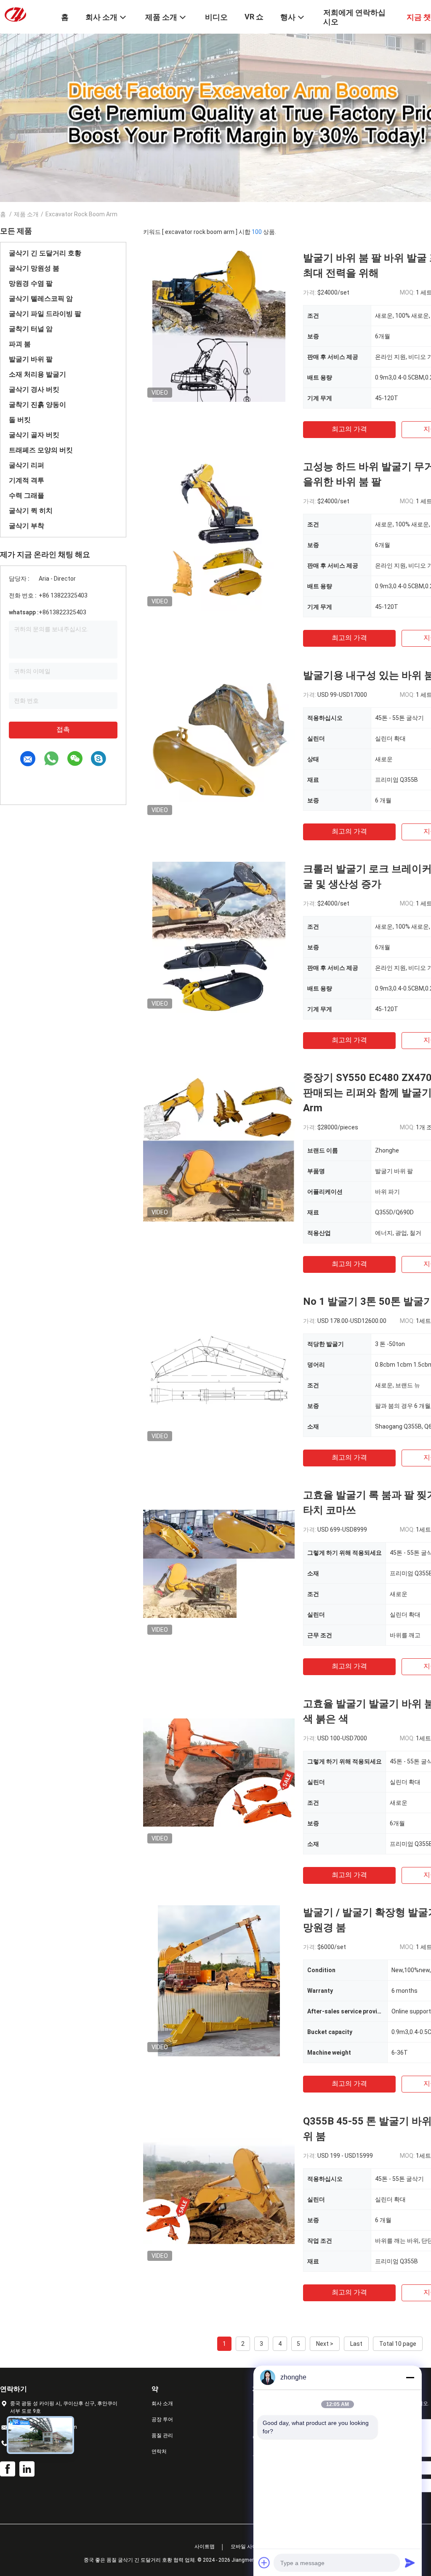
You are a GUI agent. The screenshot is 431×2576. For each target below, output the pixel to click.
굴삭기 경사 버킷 (34, 389)
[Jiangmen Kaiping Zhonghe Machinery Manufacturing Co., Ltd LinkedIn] (27, 2469)
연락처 (159, 2451)
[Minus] (410, 2377)
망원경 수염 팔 (31, 283)
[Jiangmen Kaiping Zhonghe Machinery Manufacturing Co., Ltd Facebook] (8, 2469)
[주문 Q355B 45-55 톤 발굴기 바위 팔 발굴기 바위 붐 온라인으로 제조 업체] (219, 2189)
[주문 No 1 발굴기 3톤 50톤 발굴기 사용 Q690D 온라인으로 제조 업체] (219, 1370)
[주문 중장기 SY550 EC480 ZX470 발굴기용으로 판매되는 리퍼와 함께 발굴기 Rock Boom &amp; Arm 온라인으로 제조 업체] (219, 1146)
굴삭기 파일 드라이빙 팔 (45, 314)
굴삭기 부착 (27, 526)
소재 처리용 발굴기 (37, 374)
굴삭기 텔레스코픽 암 (41, 299)
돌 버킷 (20, 420)
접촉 (63, 729)
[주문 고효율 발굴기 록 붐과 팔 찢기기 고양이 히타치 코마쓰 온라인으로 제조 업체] (219, 1563)
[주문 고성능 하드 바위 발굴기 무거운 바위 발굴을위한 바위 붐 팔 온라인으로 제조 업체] (219, 535)
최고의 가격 (349, 429)
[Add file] (264, 2563)
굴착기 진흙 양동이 (37, 405)
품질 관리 (162, 2435)
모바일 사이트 (246, 2547)
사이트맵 (205, 2547)
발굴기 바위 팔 (31, 359)
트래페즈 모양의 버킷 (41, 450)
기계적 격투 (27, 480)
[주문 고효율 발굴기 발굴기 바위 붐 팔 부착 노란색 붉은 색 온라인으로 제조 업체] (219, 1772)
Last (356, 2344)
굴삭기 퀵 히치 (31, 511)
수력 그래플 (27, 495)
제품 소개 (26, 214)
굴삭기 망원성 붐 (34, 268)
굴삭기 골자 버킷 (34, 435)
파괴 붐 (20, 344)
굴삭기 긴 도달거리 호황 (45, 253)
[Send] (410, 2563)
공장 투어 (162, 2419)
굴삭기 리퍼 (27, 465)
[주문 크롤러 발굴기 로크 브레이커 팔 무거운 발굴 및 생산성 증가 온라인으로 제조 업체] (219, 937)
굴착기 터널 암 (31, 329)
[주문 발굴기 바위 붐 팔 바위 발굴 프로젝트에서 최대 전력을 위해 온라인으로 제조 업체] (219, 326)
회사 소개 (162, 2403)
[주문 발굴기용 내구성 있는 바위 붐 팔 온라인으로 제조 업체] (219, 744)
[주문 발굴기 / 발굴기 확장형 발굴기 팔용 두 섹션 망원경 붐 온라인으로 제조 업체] (219, 1981)
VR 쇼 (254, 17)
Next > (325, 2344)
